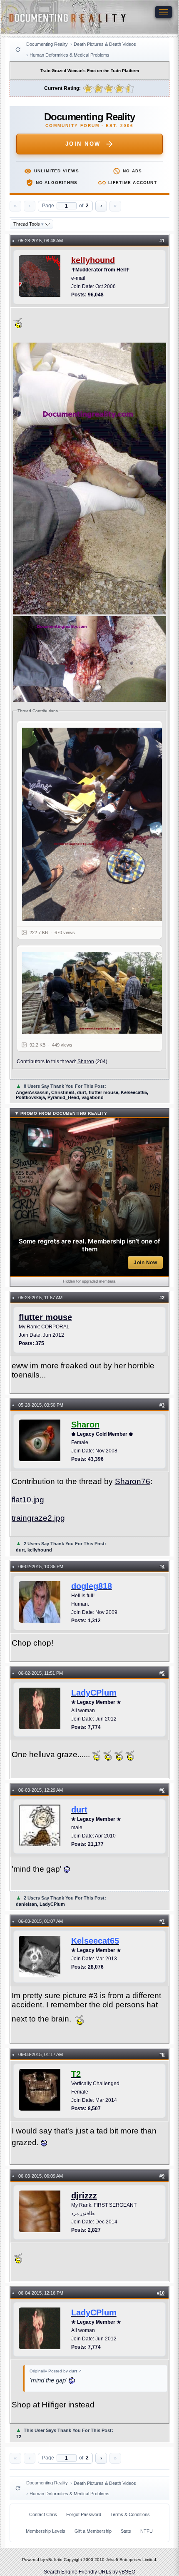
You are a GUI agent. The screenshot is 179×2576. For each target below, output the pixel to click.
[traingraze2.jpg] (94, 993)
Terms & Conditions (130, 2514)
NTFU (147, 2531)
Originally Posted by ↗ (56, 2371)
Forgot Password (84, 2514)
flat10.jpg (28, 1500)
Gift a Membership (93, 2531)
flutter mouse (45, 1317)
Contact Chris (43, 2514)
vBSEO (127, 2572)
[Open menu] (164, 12)
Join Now (83, 144)
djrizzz (84, 2196)
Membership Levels (46, 2531)
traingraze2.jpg (38, 1518)
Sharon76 (133, 1481)
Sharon (86, 1062)
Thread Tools (29, 224)
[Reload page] (18, 50)
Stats (126, 2531)
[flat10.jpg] (94, 824)
